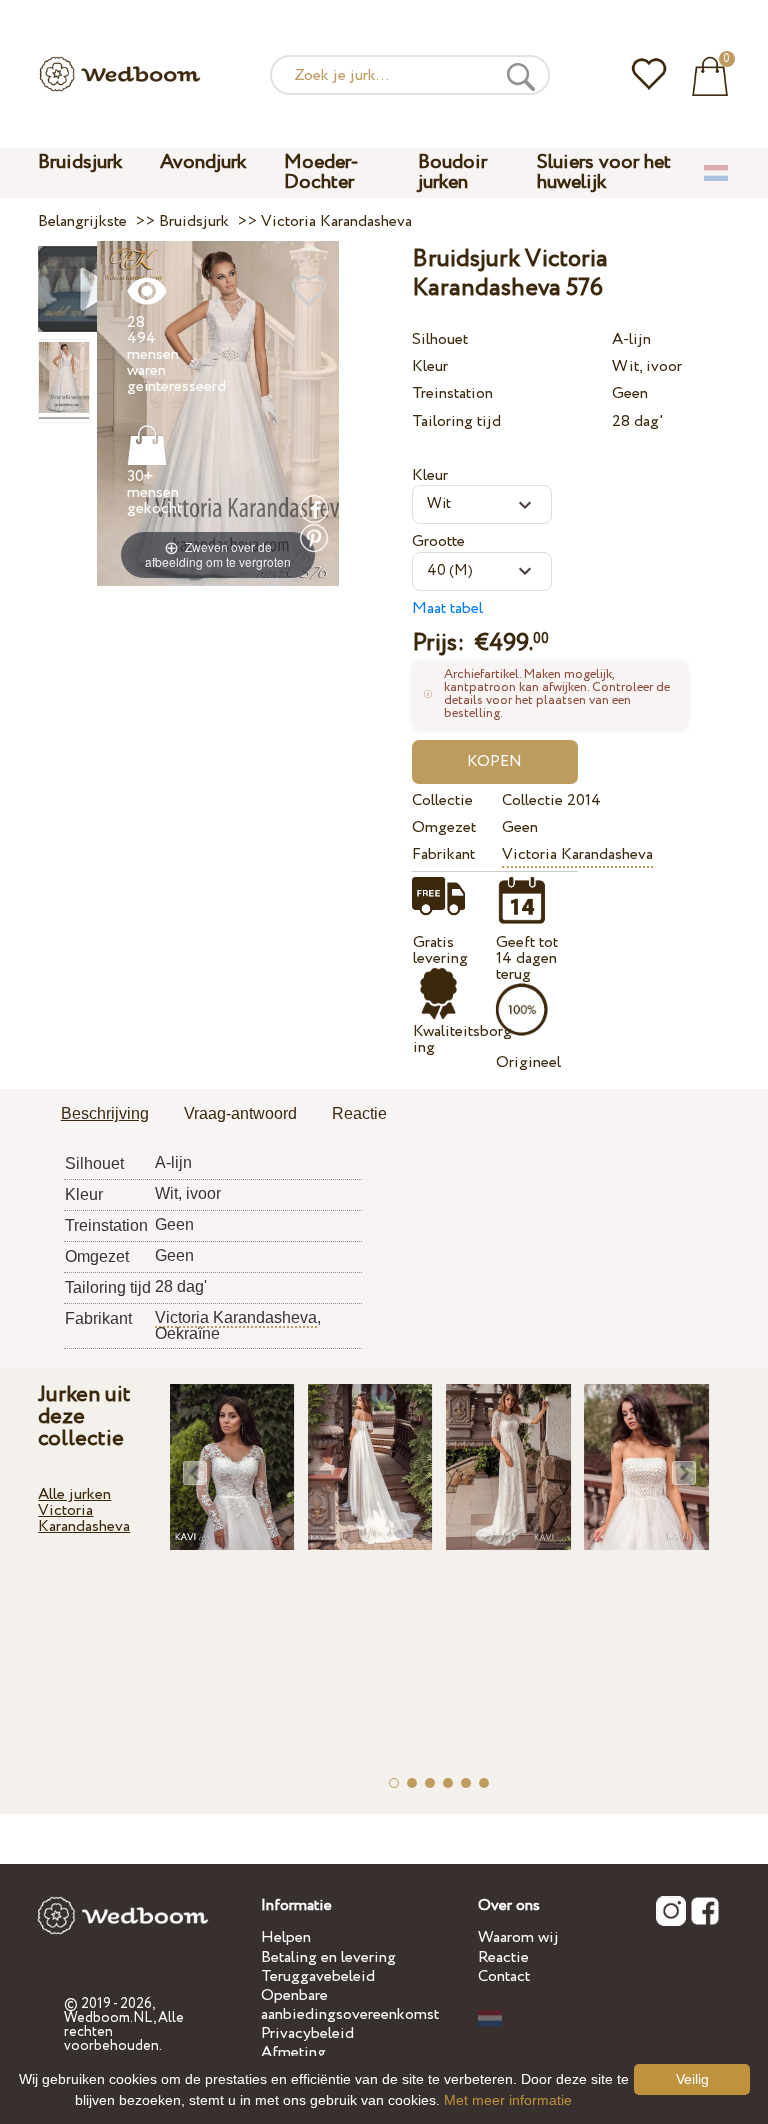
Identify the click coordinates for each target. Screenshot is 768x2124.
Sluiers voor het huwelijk (604, 172)
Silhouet (440, 339)
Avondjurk (203, 162)
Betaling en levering (328, 1957)
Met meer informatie (508, 2100)
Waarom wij (518, 1937)
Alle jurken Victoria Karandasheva (84, 1510)
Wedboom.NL (108, 2018)
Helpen (286, 1937)
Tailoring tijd (456, 421)
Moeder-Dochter (321, 172)
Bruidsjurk (80, 162)
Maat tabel (447, 608)
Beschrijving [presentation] (105, 1113)
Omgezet (444, 827)
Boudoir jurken (452, 172)
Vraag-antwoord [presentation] (240, 1113)
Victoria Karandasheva (577, 854)
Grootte (438, 541)
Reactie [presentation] (359, 1113)
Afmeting (293, 2052)
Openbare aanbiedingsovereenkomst (350, 2005)
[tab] (105, 1115)
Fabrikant (443, 854)
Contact (504, 1976)
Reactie (503, 1957)
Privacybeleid (307, 2033)
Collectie (442, 800)
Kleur (430, 366)
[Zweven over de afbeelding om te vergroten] (218, 412)
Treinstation (452, 393)
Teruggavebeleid (318, 1976)
